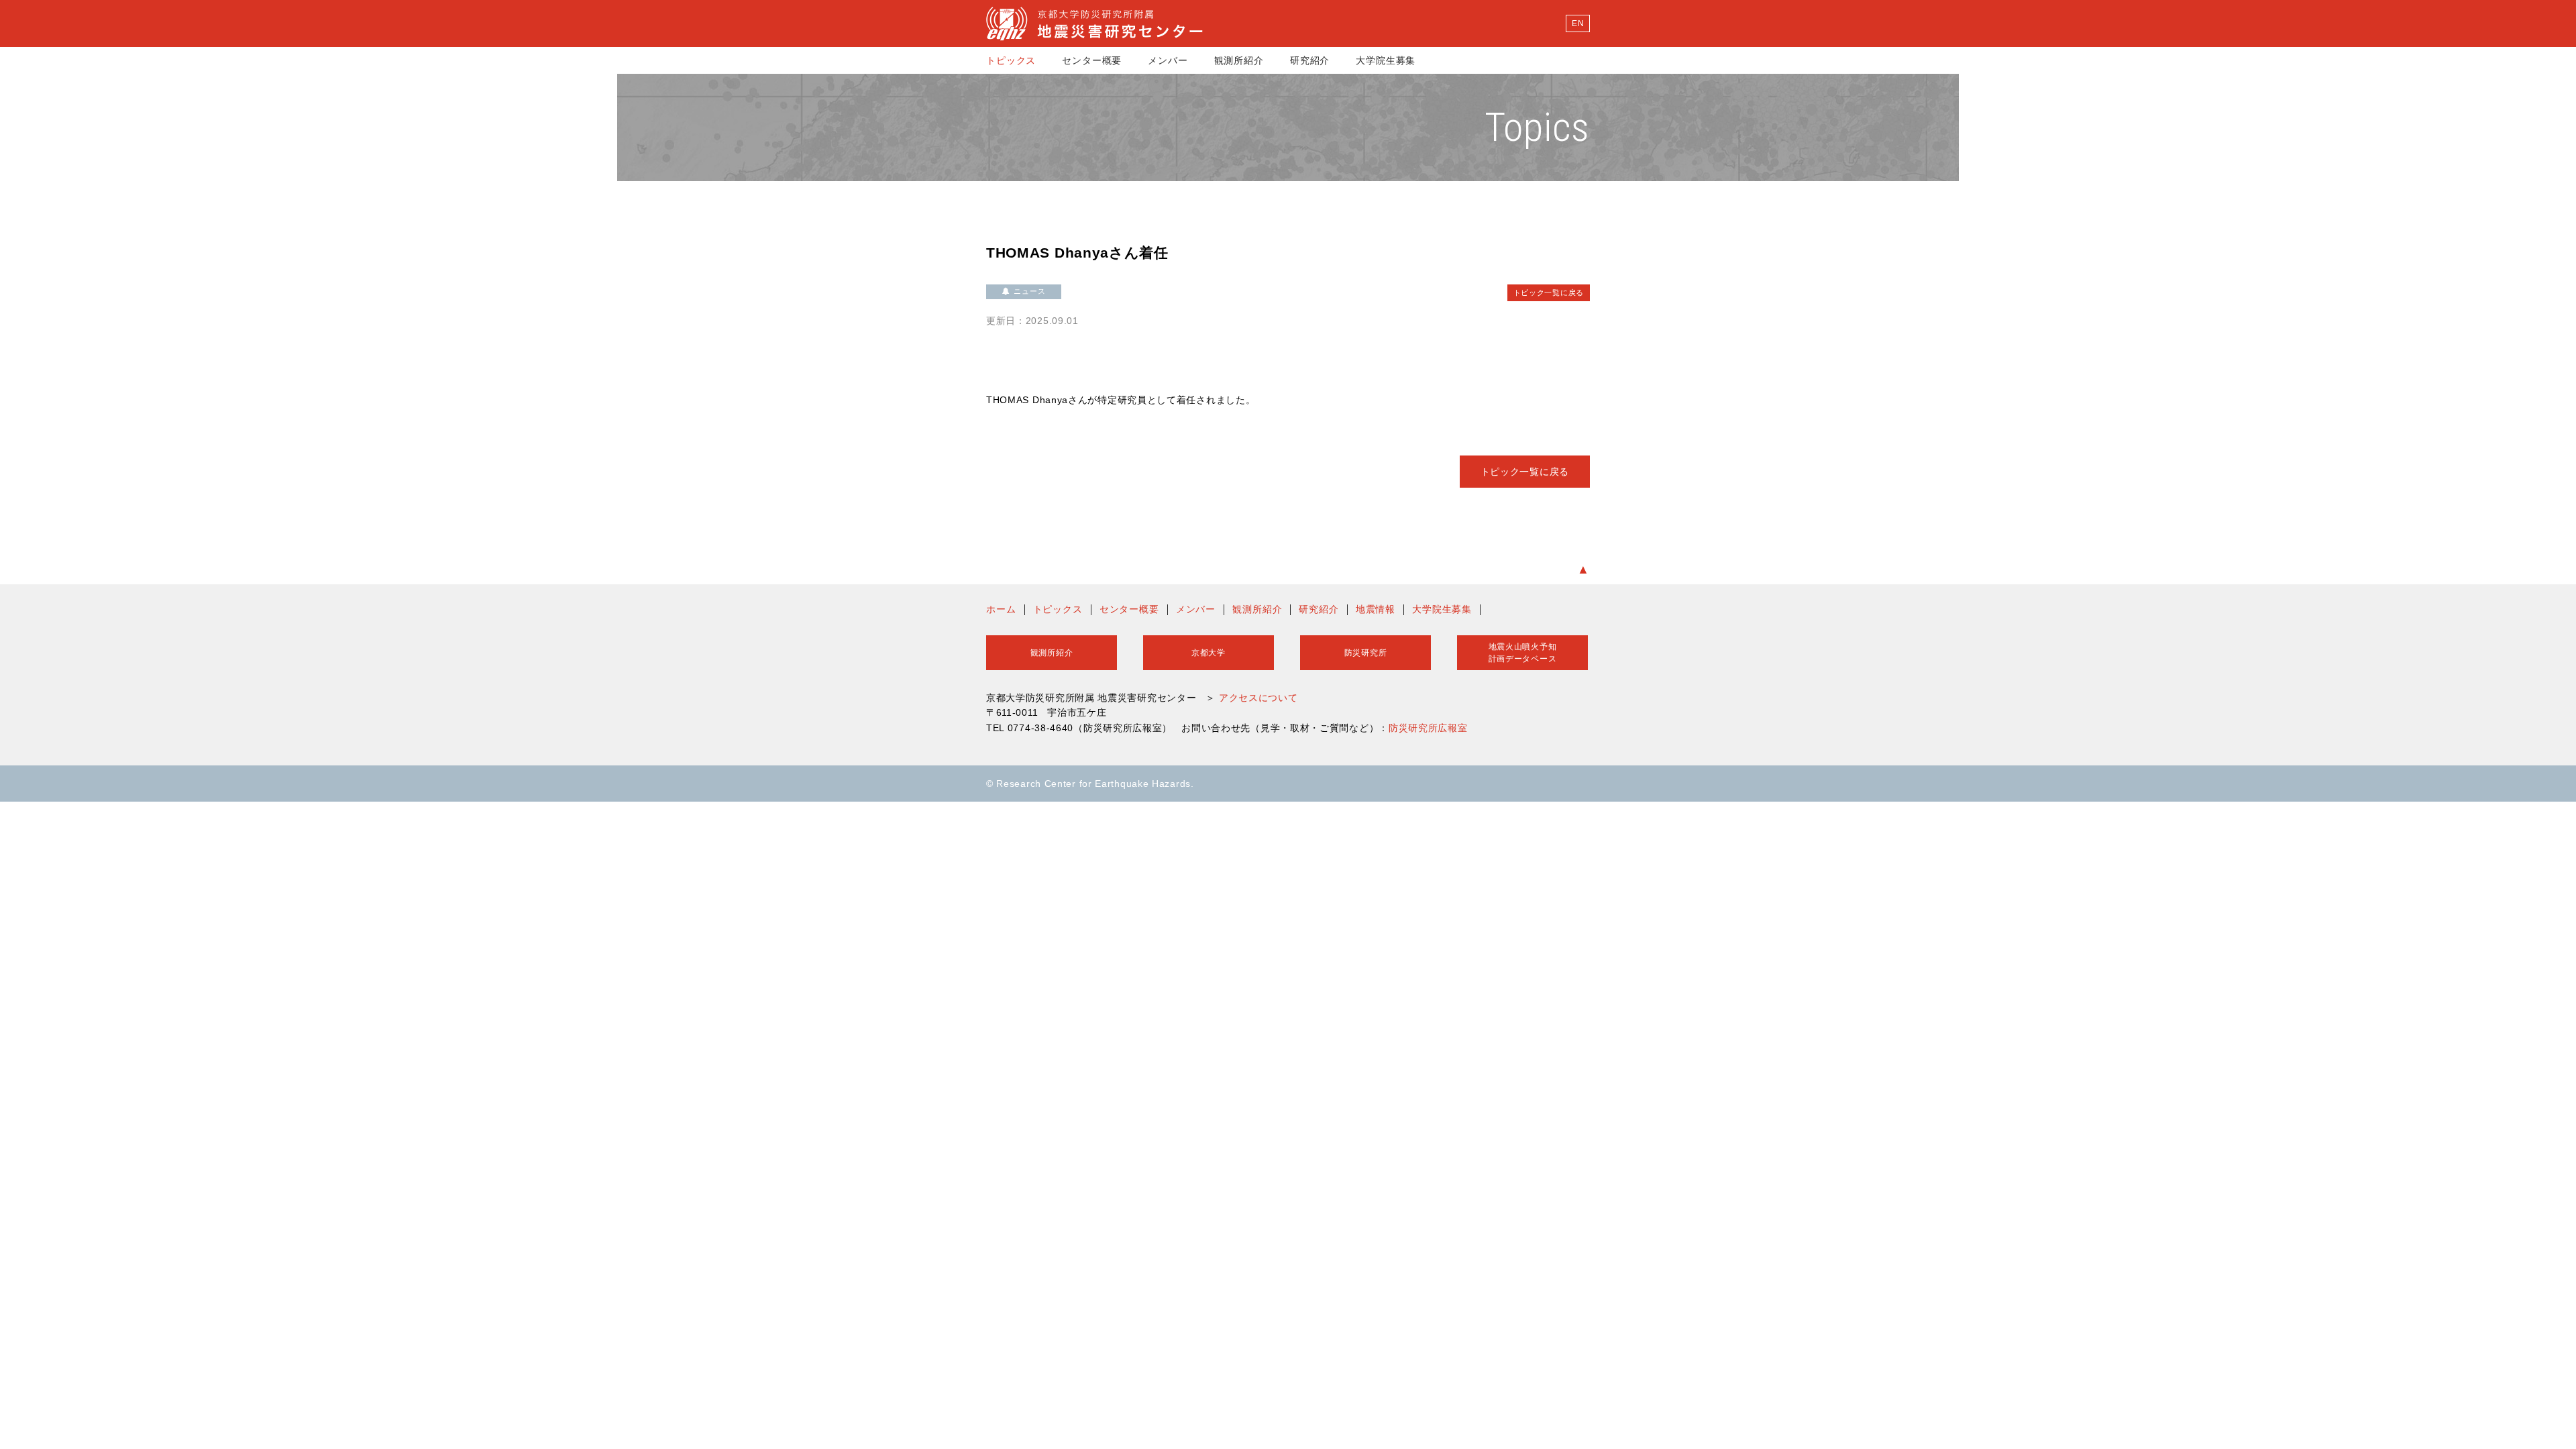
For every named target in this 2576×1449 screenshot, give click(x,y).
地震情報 (1376, 609)
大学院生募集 (1386, 60)
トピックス (1011, 60)
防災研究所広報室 (1428, 728)
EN (1578, 23)
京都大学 (1209, 653)
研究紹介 (1310, 60)
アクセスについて (1258, 698)
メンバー (1168, 60)
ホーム (1001, 609)
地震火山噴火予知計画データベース (1523, 653)
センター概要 (1092, 60)
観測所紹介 (1239, 60)
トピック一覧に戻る (1549, 292)
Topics (1537, 127)
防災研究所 (1366, 653)
